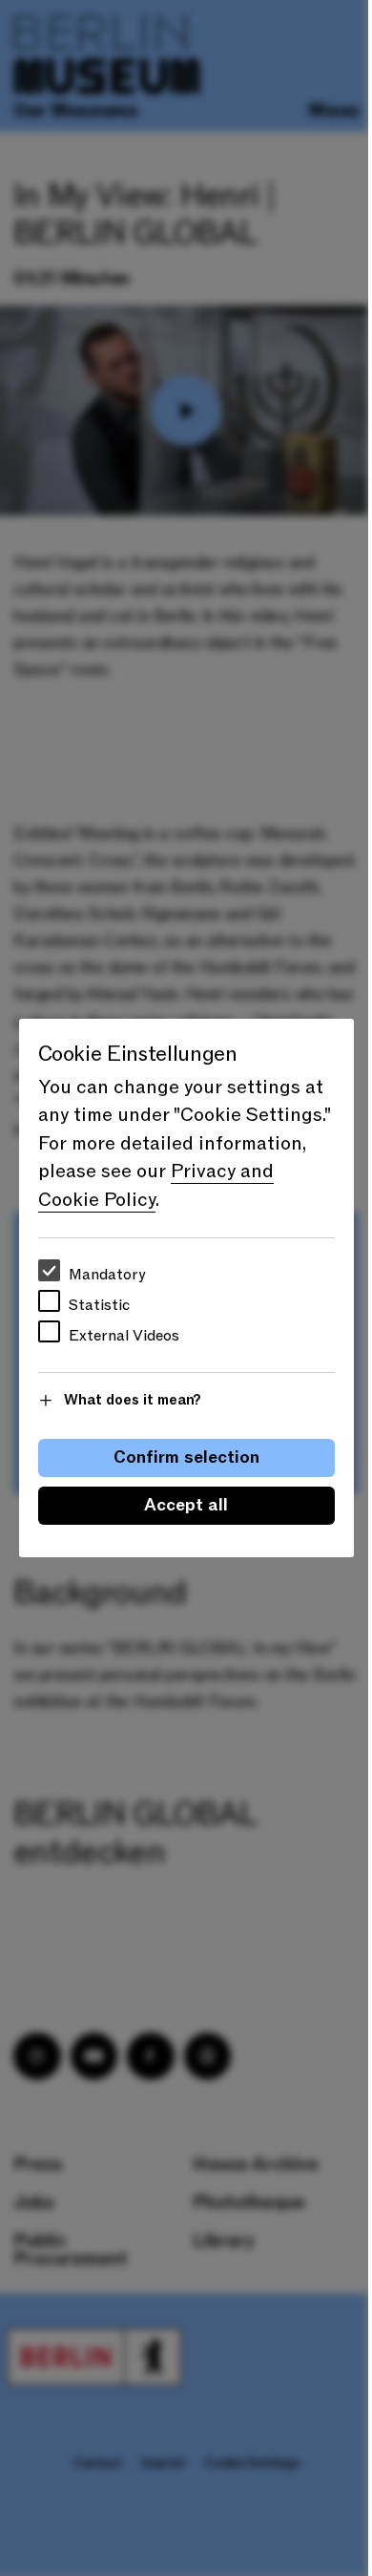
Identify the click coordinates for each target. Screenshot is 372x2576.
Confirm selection (186, 1457)
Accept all (186, 1505)
